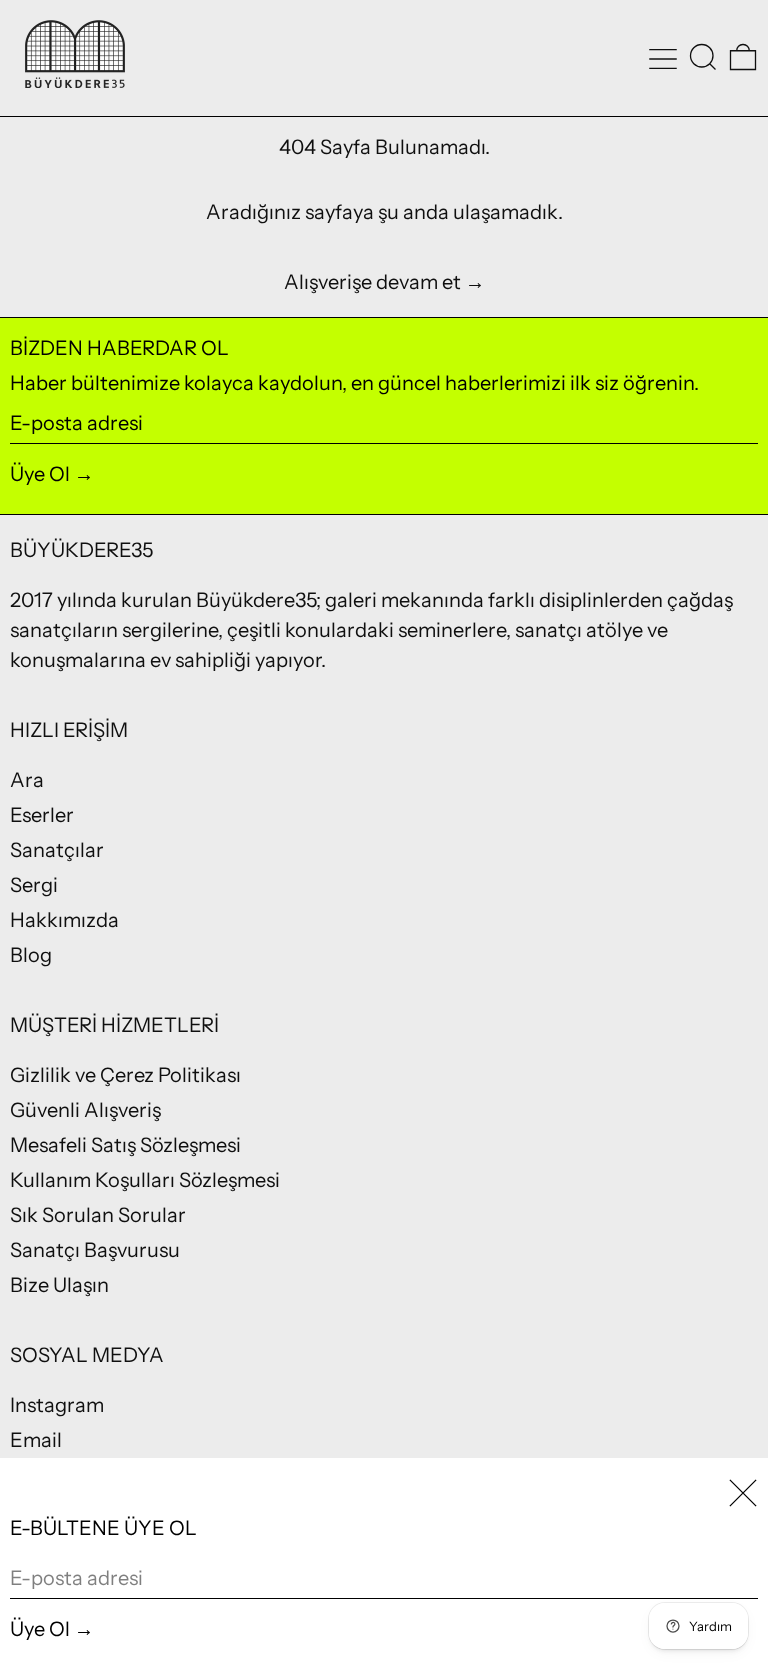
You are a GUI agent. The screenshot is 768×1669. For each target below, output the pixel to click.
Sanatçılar (57, 850)
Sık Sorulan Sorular (98, 1215)
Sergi (34, 885)
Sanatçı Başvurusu (95, 1250)
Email (36, 1440)
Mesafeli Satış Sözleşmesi (125, 1145)
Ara (27, 780)
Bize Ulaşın (59, 1285)
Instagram (57, 1405)
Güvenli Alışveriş (85, 1110)
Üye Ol (40, 474)
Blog (31, 955)
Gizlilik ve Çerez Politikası (125, 1075)
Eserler (42, 815)
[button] (703, 57)
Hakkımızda (64, 920)
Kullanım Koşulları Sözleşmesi (145, 1180)
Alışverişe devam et (372, 282)
